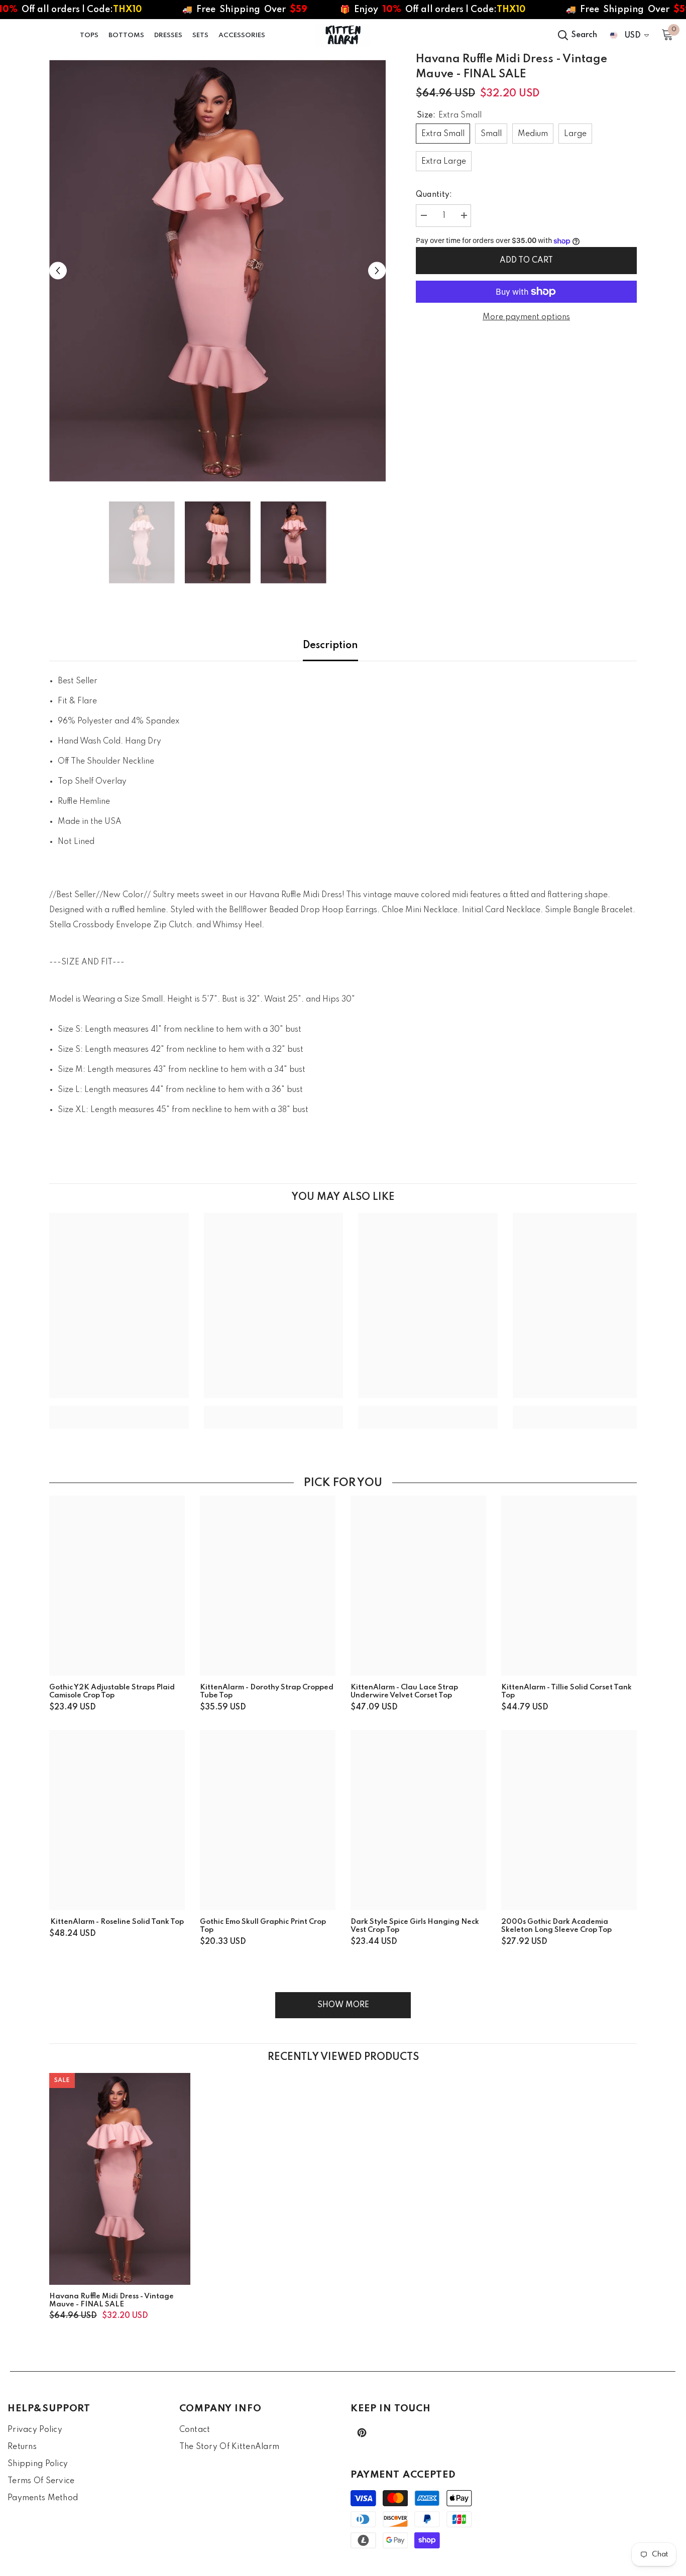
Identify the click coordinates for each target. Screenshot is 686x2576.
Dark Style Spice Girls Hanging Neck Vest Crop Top (415, 1926)
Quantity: (434, 195)
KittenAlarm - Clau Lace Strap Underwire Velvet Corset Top (404, 1691)
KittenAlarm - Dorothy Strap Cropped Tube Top (267, 1691)
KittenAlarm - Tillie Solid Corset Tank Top (566, 1691)
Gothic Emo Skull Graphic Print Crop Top (263, 1926)
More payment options (526, 317)
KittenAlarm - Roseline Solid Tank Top (117, 1922)
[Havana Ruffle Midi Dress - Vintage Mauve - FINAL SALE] (120, 2179)
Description (330, 646)
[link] (119, 1410)
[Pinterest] (362, 2433)
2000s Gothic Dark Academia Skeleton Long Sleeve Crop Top (556, 1926)
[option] (218, 271)
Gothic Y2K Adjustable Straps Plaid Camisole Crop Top (112, 1691)
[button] (58, 271)
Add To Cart (526, 261)
